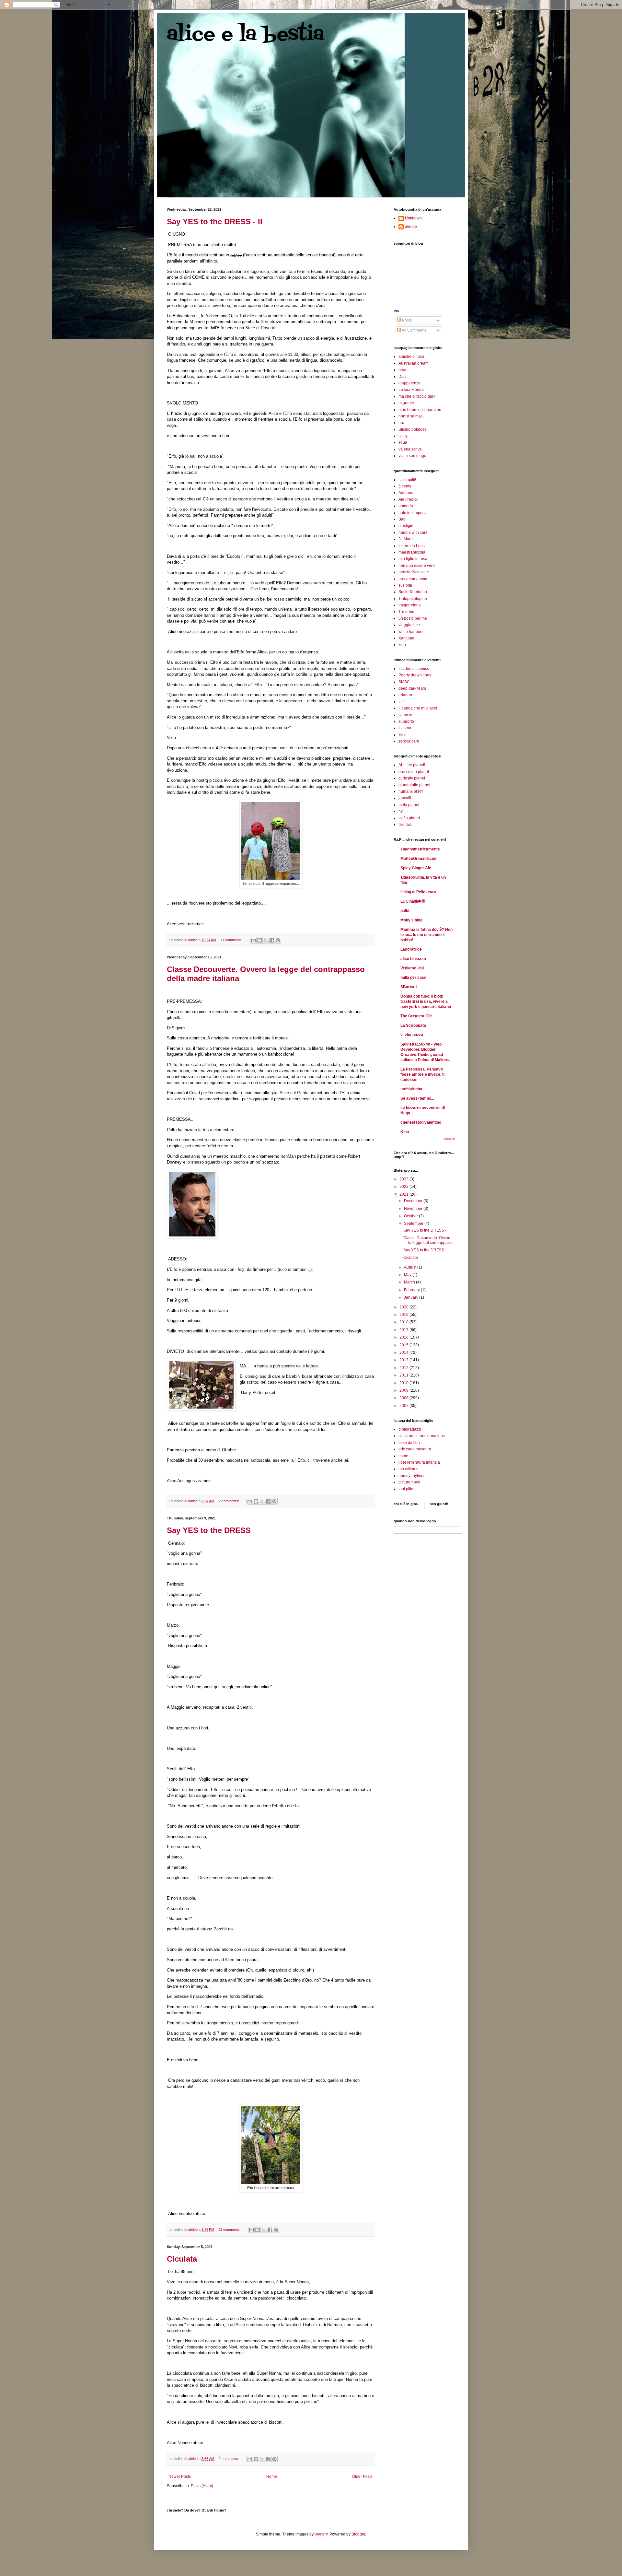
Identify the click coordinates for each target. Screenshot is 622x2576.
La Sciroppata (413, 1025)
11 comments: (232, 940)
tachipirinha (411, 1089)
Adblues (406, 493)
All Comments (414, 330)
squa (403, 442)
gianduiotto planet (414, 785)
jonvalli (405, 798)
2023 (404, 1179)
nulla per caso (413, 978)
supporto (406, 721)
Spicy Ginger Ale (416, 868)
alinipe (411, 227)
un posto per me (413, 618)
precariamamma (413, 579)
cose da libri (409, 1443)
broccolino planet (414, 772)
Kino (405, 1132)
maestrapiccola (412, 552)
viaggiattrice (409, 625)
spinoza (405, 715)
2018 (404, 1322)
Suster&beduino (413, 592)
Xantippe (406, 638)
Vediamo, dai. (413, 968)
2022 (404, 1187)
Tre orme (406, 612)
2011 (404, 1375)
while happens (411, 632)
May (408, 1275)
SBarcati (409, 987)
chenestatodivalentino (421, 1122)
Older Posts (362, 2476)
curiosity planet (412, 778)
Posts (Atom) (202, 2486)
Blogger (358, 2534)
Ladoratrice (411, 949)
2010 (404, 1383)
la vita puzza (412, 1035)
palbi (405, 911)
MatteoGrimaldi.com (419, 859)
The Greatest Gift (416, 1016)
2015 (404, 1345)
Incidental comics (414, 669)
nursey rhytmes (412, 1476)
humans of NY (411, 791)
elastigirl (406, 526)
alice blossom (413, 959)
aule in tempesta (413, 513)
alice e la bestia (246, 35)
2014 (404, 1352)
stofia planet (409, 818)
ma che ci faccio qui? (417, 396)
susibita (405, 585)
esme (403, 1456)
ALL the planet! (412, 765)
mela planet (409, 805)
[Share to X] (266, 940)
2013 (404, 1360)
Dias (403, 377)
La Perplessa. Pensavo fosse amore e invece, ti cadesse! (422, 1074)
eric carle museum (415, 1449)
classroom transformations (422, 1436)
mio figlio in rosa (413, 559)
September (414, 1224)
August (411, 1267)
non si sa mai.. (411, 416)
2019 (404, 1315)
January (412, 1297)
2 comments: (229, 1501)
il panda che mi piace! (418, 708)
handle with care (413, 533)
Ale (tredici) (409, 499)
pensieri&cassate (414, 572)
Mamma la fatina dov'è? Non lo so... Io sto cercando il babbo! (426, 935)
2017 (404, 1330)
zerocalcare (409, 741)
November (414, 1209)
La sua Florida (411, 390)
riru (401, 423)
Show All (449, 1139)
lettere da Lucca (413, 546)
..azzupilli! (407, 480)
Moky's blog (411, 920)
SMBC (404, 682)
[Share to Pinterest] (278, 940)
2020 (404, 1307)
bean (403, 370)
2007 (404, 1406)
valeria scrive (410, 449)
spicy (403, 436)
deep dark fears (412, 688)
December (414, 1201)
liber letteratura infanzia (419, 1462)
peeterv (321, 2534)
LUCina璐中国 (413, 901)
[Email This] (253, 940)
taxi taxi (405, 825)
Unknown (413, 218)
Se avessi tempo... (417, 1098)
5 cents (405, 486)
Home (272, 2476)
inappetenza (409, 383)
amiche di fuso (411, 357)
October (411, 1216)
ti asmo (405, 728)
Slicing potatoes (413, 429)
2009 (404, 1390)
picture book (409, 1482)
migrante (406, 403)
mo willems (408, 1469)
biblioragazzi (410, 1429)
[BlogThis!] (259, 940)
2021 (404, 1194)
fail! (402, 702)
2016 (404, 1337)
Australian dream (414, 363)
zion (402, 645)
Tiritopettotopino (413, 599)
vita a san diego (412, 456)
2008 (404, 1398)
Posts (406, 320)
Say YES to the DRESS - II (215, 222)
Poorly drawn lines (415, 675)
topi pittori (407, 1489)
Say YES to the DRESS (209, 1530)
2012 (404, 1368)
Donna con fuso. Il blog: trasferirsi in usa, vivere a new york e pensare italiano (426, 1001)
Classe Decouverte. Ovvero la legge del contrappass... (429, 1240)
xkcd (403, 735)
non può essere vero (417, 566)
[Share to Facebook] (272, 940)
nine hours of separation (420, 410)
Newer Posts (180, 2476)
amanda (406, 506)
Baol (403, 519)
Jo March (407, 539)
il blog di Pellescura (418, 892)
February (412, 1290)
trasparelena (410, 605)
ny (401, 811)
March (410, 1282)
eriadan (405, 695)
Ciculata (182, 2259)
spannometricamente (420, 849)
